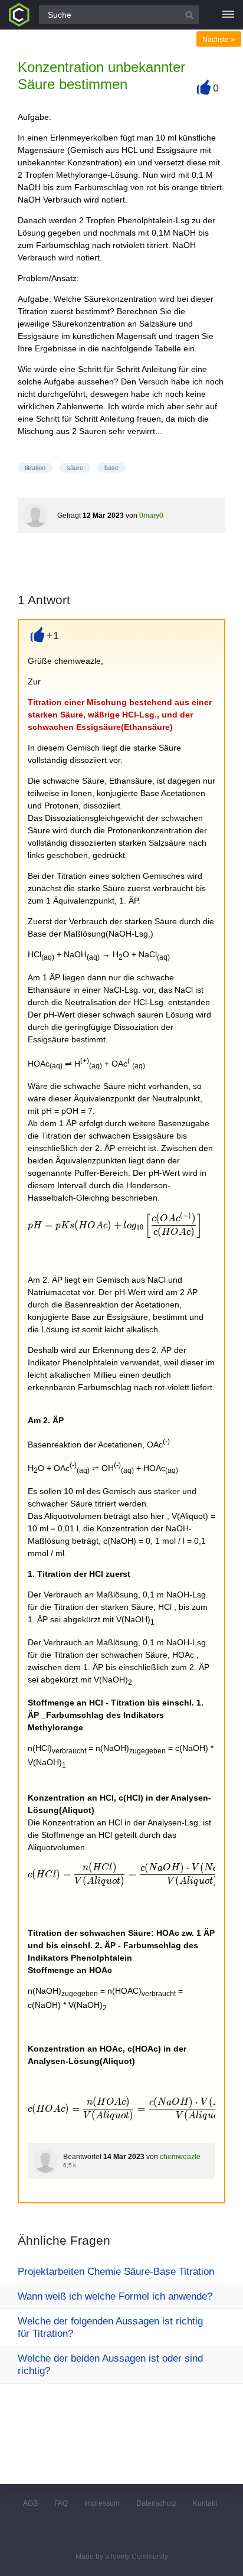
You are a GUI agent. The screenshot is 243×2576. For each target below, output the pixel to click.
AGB (30, 2503)
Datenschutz (156, 2503)
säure (75, 468)
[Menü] (228, 15)
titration (35, 468)
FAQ (61, 2503)
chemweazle (180, 2157)
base (111, 468)
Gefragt (69, 516)
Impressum (102, 2503)
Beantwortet (82, 2157)
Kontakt (205, 2503)
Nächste (219, 40)
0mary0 (151, 516)
